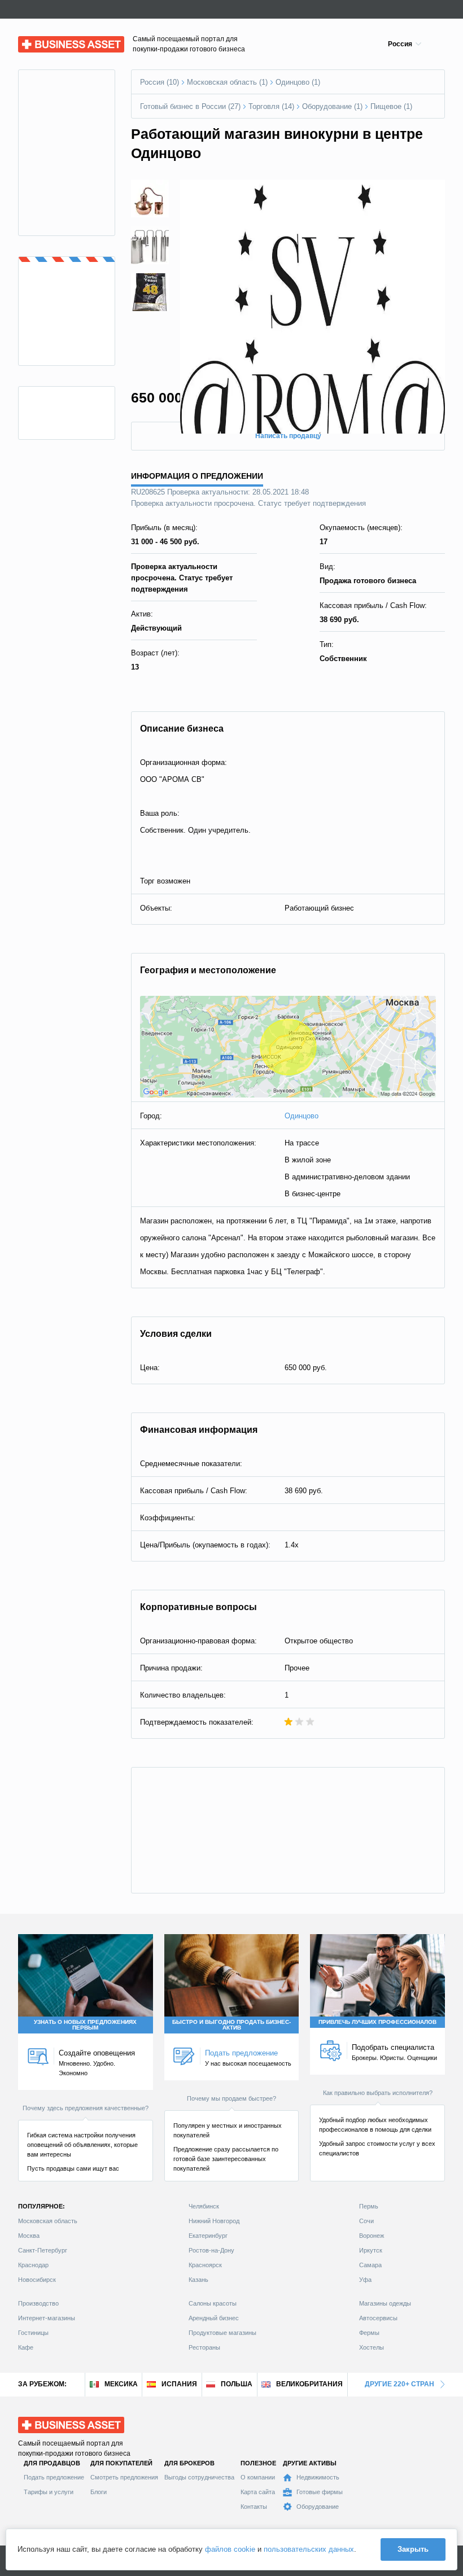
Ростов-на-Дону (211, 2250)
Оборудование (318, 2507)
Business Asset (44, 41)
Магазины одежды (385, 2303)
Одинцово (302, 1116)
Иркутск (371, 2250)
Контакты (254, 2507)
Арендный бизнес (214, 2318)
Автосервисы (378, 2318)
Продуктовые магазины (222, 2333)
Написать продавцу (288, 436)
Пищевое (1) (391, 106)
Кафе (26, 2347)
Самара (370, 2265)
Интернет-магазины (47, 2318)
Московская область (48, 2221)
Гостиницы (33, 2333)
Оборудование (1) (332, 106)
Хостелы (372, 2347)
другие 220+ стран (399, 2384)
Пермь (369, 2206)
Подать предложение (54, 2477)
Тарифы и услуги (49, 2492)
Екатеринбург (208, 2236)
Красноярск (205, 2265)
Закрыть (413, 2549)
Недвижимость (318, 2477)
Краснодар (33, 2265)
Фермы (369, 2333)
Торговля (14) (271, 106)
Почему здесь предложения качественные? (86, 2108)
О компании (258, 2477)
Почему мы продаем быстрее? (231, 2098)
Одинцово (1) (298, 82)
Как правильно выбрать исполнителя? (378, 2093)
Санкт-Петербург (43, 2250)
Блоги (99, 2492)
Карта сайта (258, 2492)
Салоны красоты (213, 2303)
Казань (198, 2280)
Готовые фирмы (320, 2492)
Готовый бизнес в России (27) (190, 106)
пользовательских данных (309, 2549)
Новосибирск (37, 2280)
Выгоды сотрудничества (199, 2477)
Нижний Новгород (214, 2221)
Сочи (366, 2221)
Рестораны (204, 2347)
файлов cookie (230, 2549)
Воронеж (372, 2236)
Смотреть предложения (124, 2477)
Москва (29, 2236)
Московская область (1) (227, 82)
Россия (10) (160, 82)
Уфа (365, 2280)
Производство (38, 2303)
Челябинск (204, 2206)
